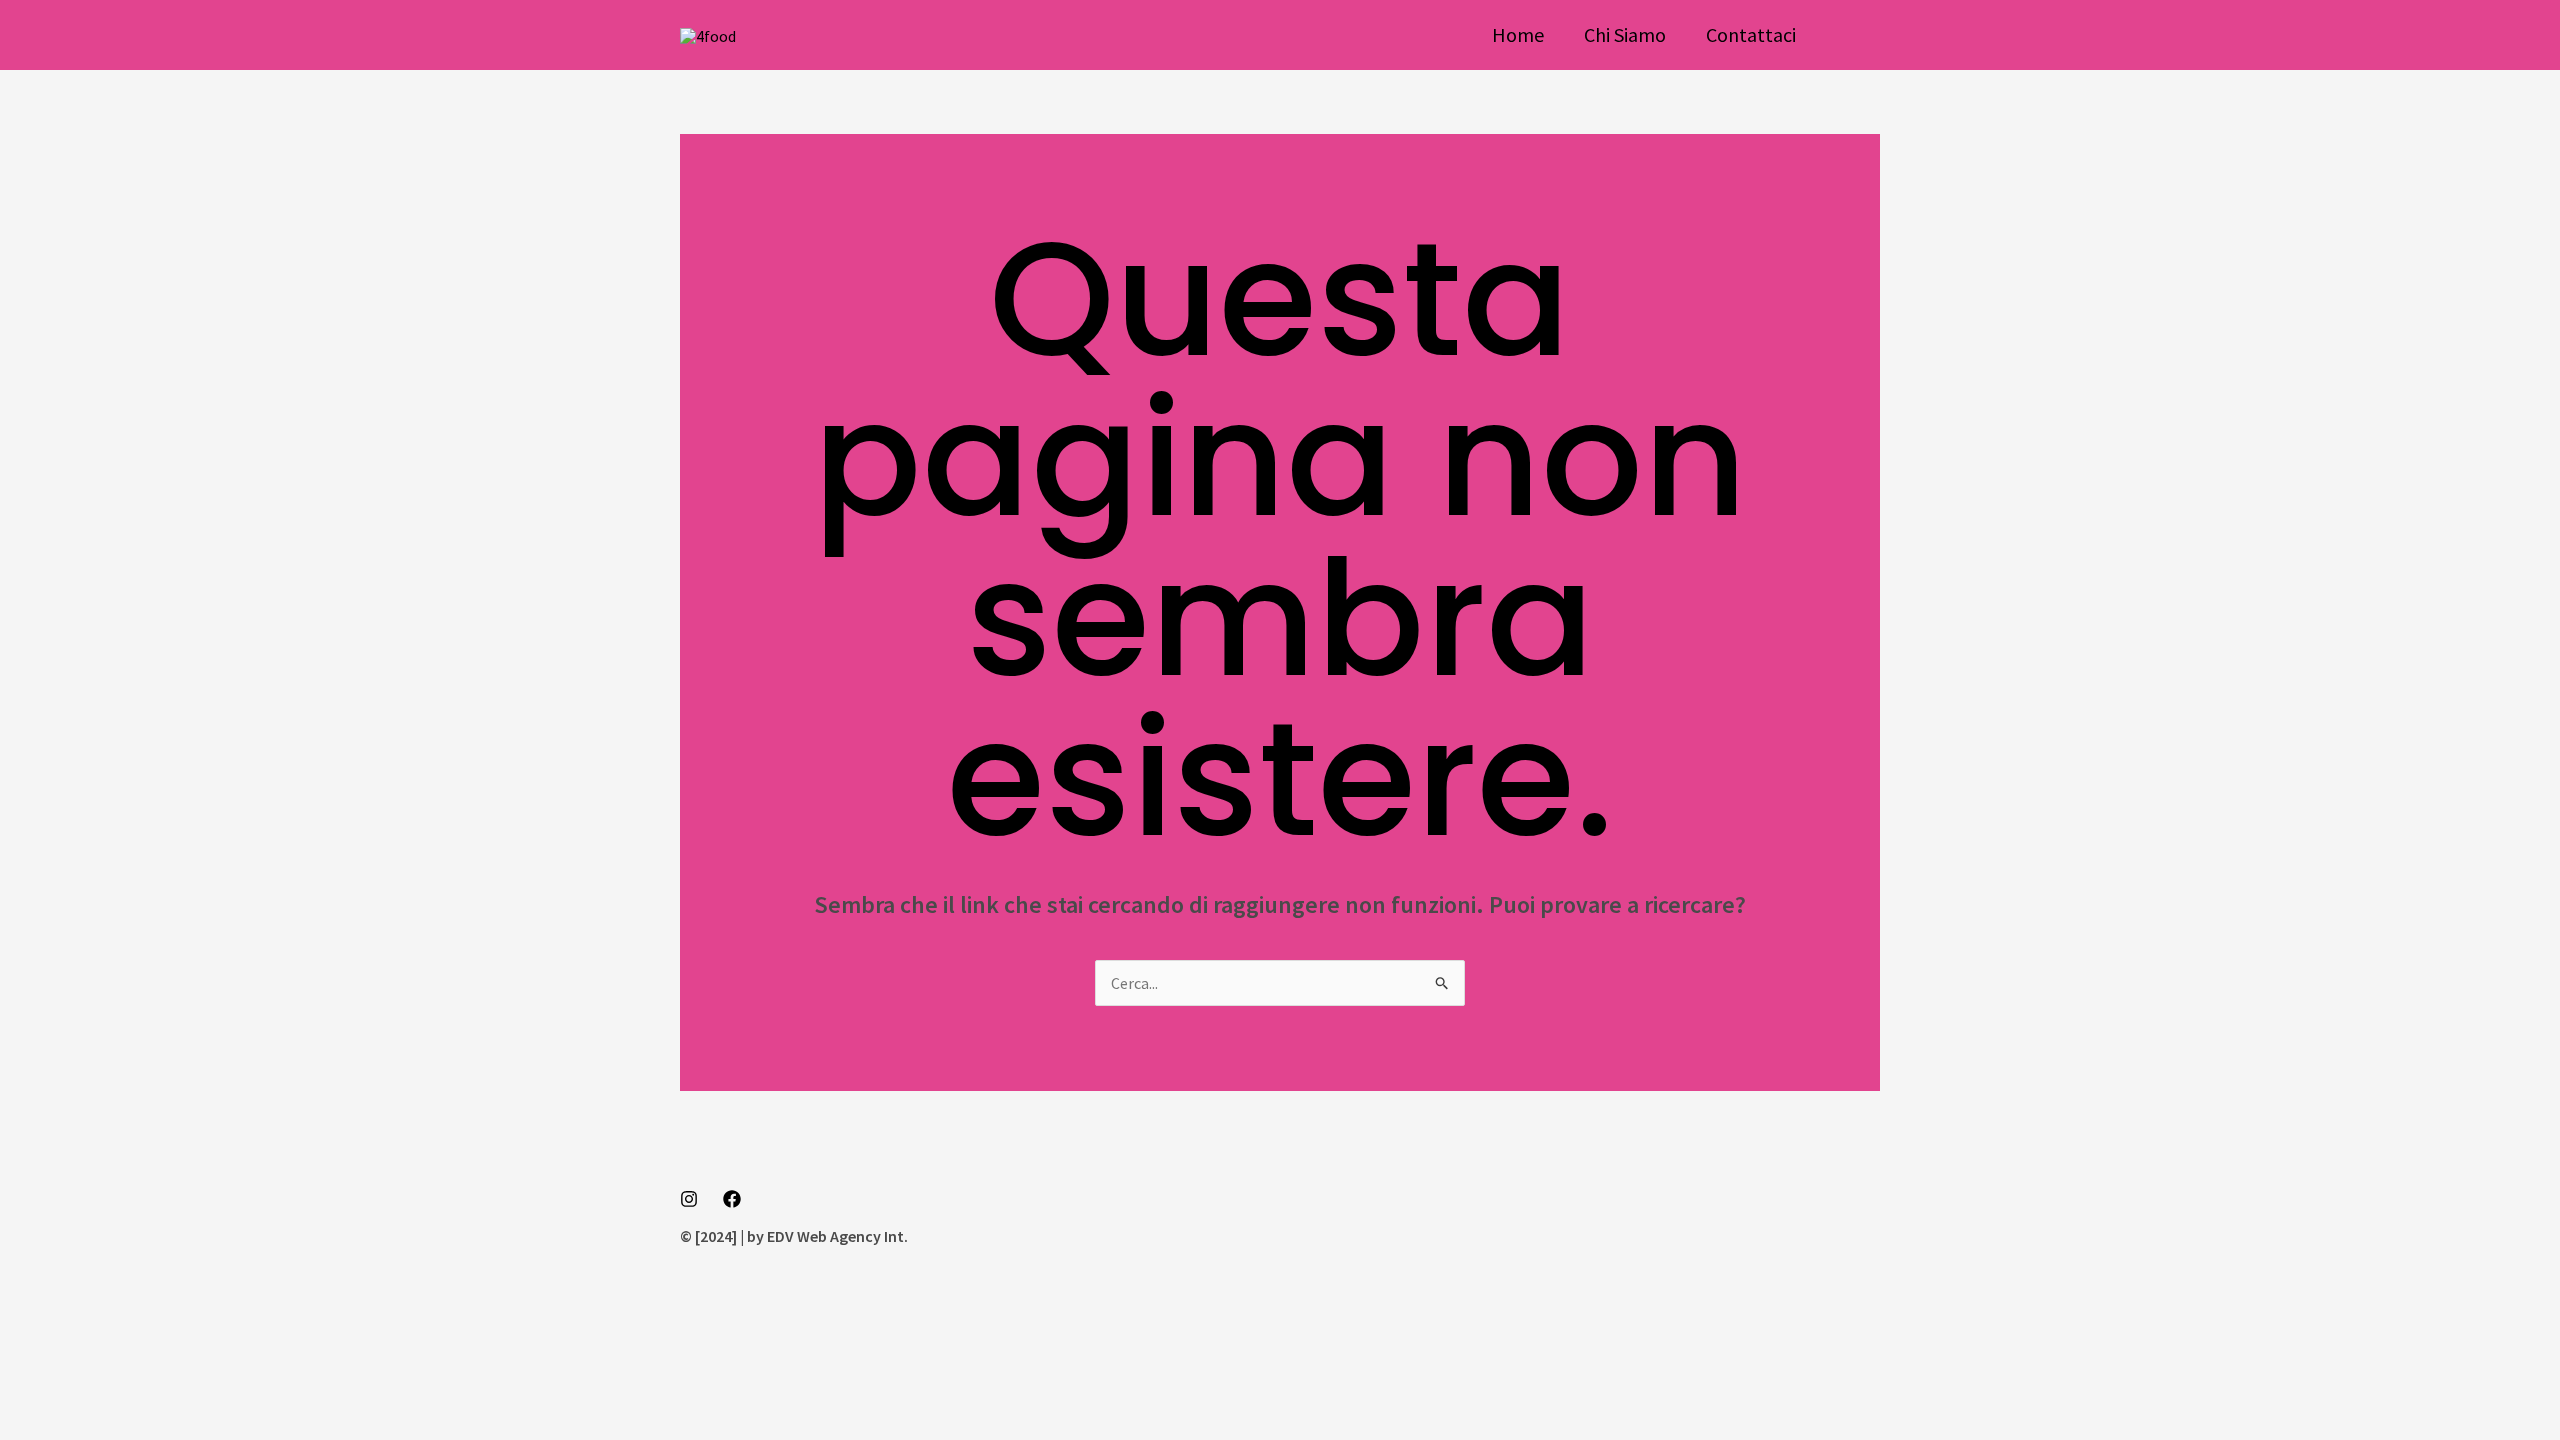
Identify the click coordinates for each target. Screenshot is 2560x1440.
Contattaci (1751, 34)
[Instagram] (689, 1199)
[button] (1858, 35)
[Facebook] (732, 1199)
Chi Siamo (1625, 34)
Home (1518, 34)
